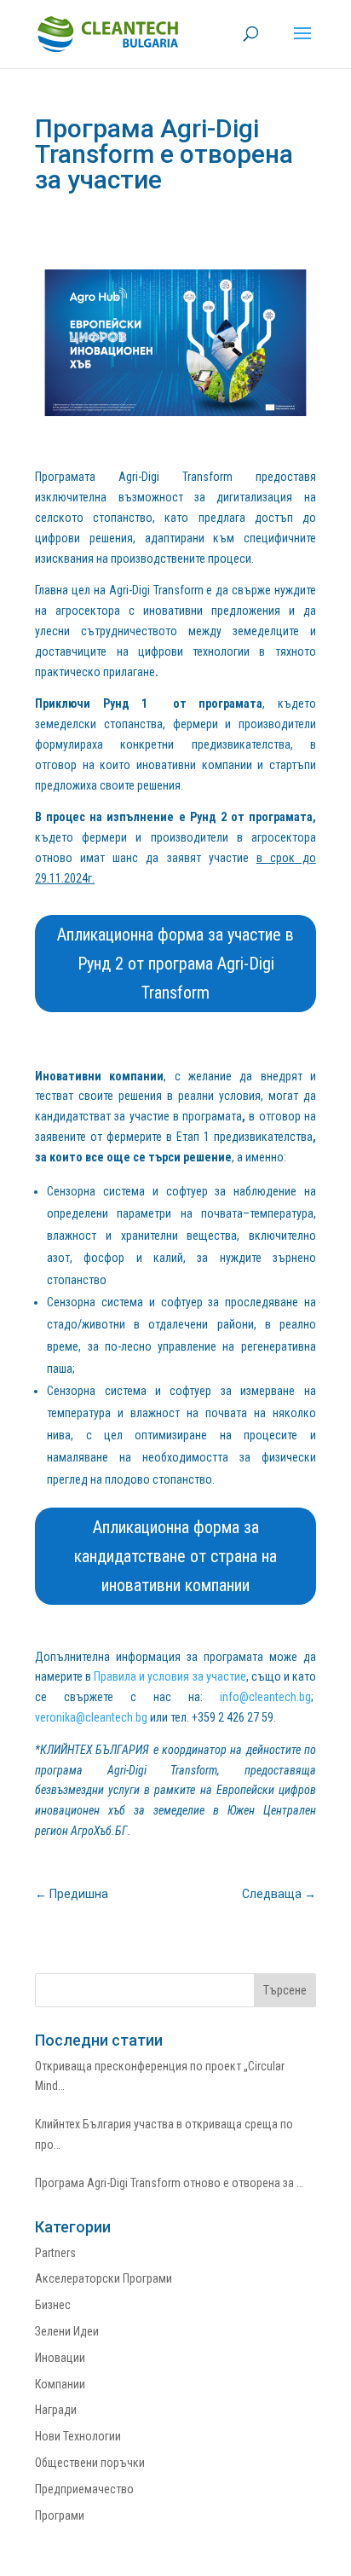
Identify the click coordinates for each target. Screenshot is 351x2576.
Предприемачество (84, 2489)
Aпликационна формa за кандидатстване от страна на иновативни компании (175, 1556)
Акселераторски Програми (104, 2278)
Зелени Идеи (67, 2331)
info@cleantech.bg (265, 1697)
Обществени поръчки (90, 2463)
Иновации (60, 2358)
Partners (55, 2253)
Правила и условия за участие (170, 1676)
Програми (60, 2515)
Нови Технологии (78, 2436)
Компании (60, 2384)
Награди (56, 2410)
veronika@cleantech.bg (91, 1717)
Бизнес (53, 2305)
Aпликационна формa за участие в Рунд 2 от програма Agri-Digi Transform (175, 964)
